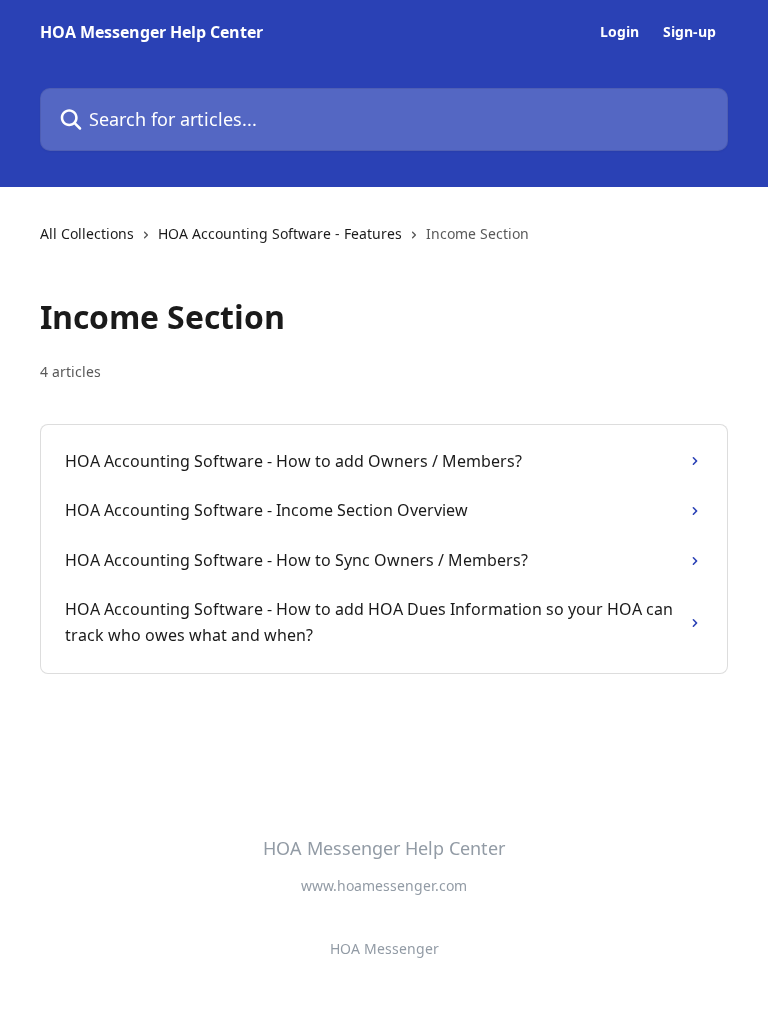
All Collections (87, 233)
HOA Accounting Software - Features (280, 233)
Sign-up (689, 32)
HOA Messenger (384, 948)
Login (619, 32)
